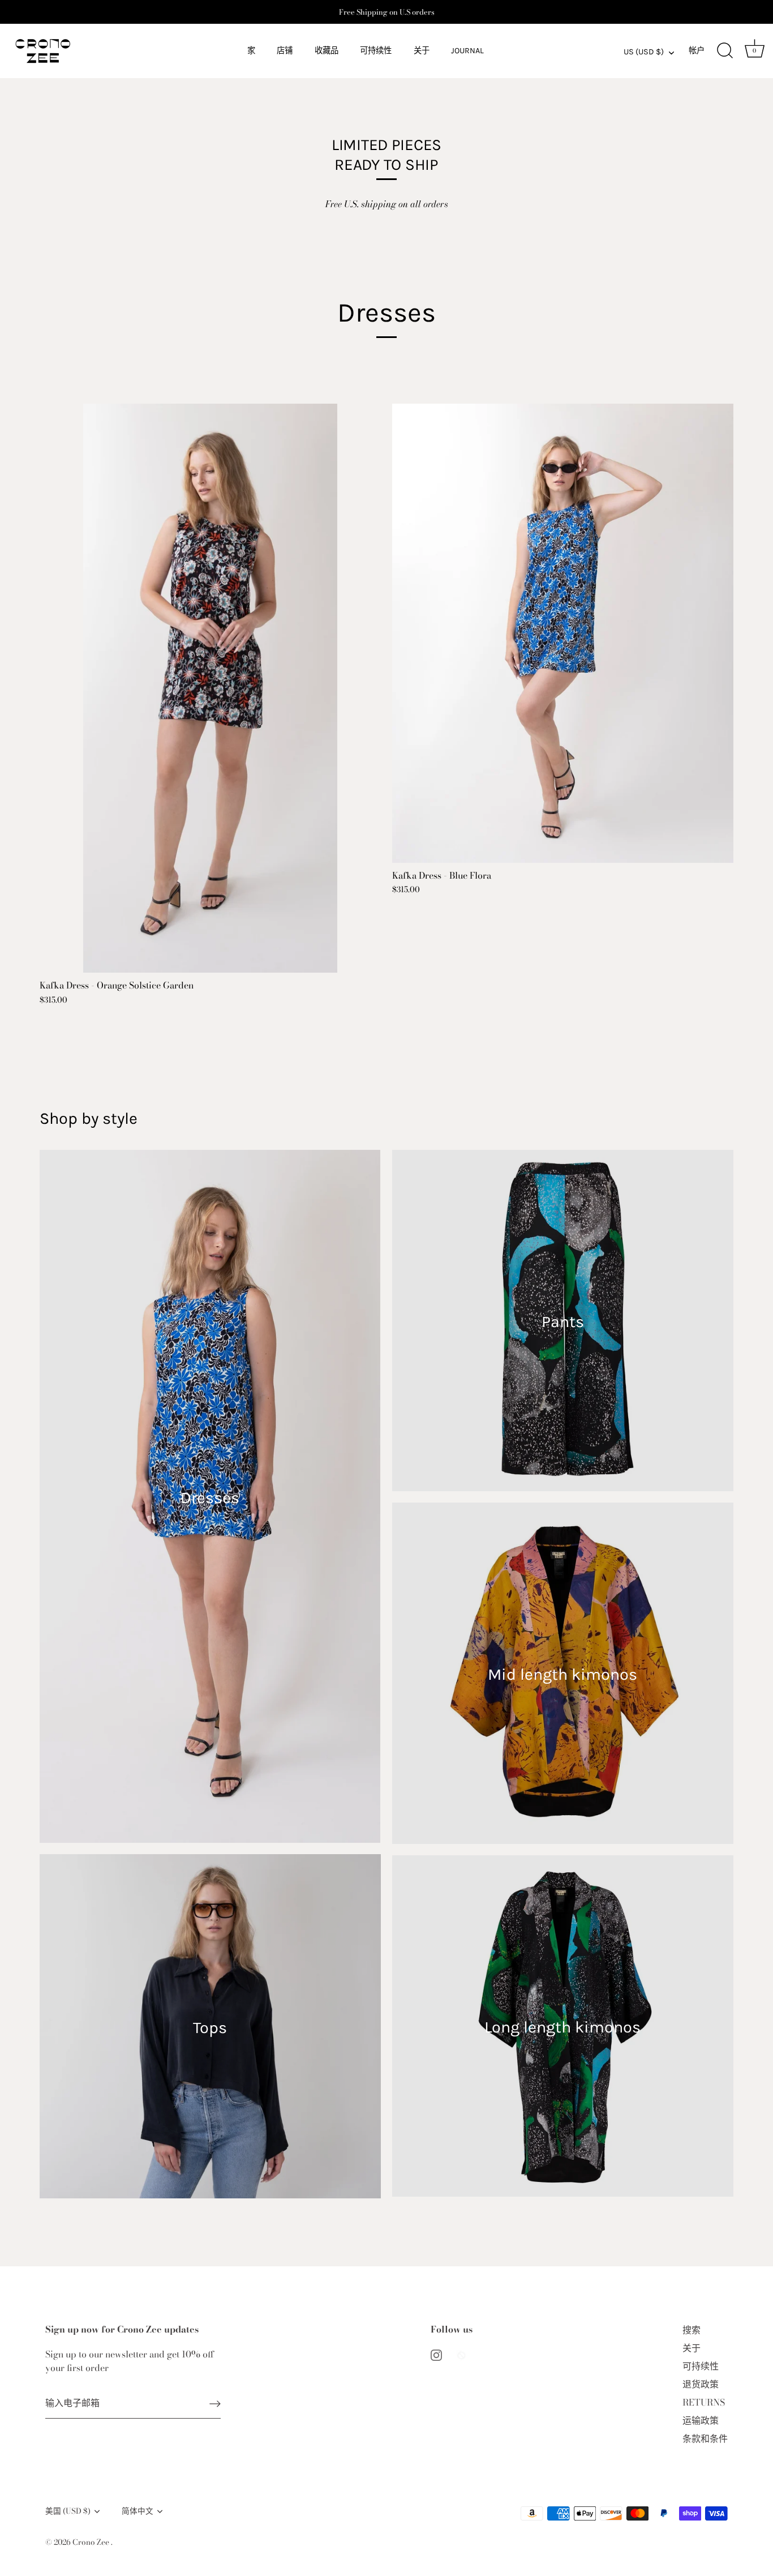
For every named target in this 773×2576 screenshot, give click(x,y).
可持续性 (376, 51)
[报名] (215, 2403)
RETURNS (704, 2402)
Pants (563, 1322)
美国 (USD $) (68, 2511)
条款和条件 (705, 2438)
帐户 (697, 51)
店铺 (285, 51)
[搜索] (725, 51)
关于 (422, 51)
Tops (210, 2028)
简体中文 (138, 2511)
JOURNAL (467, 51)
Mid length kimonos (562, 1674)
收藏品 (327, 51)
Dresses (210, 1498)
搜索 (692, 2330)
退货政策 (701, 2384)
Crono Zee (92, 2542)
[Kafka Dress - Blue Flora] (563, 633)
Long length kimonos (562, 2027)
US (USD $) (644, 52)
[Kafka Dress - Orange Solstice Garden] (210, 688)
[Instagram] (436, 2354)
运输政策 (701, 2420)
